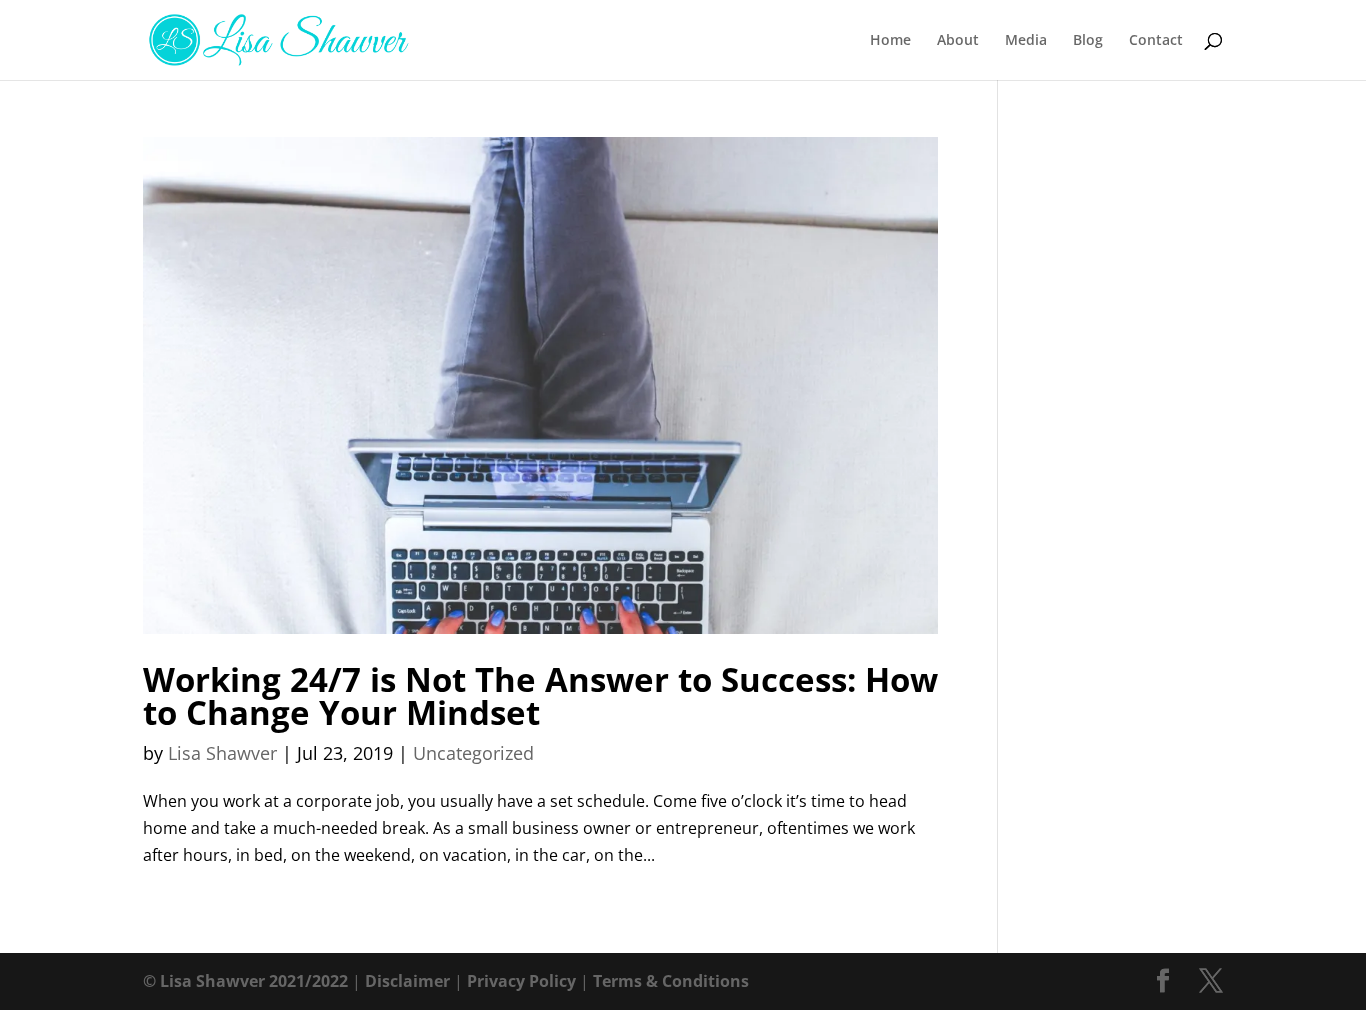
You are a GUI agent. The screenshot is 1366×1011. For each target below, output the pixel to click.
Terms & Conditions (671, 981)
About (958, 41)
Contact (1156, 41)
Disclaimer (407, 981)
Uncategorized (473, 753)
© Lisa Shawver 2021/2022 (245, 981)
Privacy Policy (521, 981)
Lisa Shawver (222, 753)
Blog (1088, 41)
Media (1026, 41)
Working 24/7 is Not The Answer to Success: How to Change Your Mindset (540, 696)
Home (890, 41)
